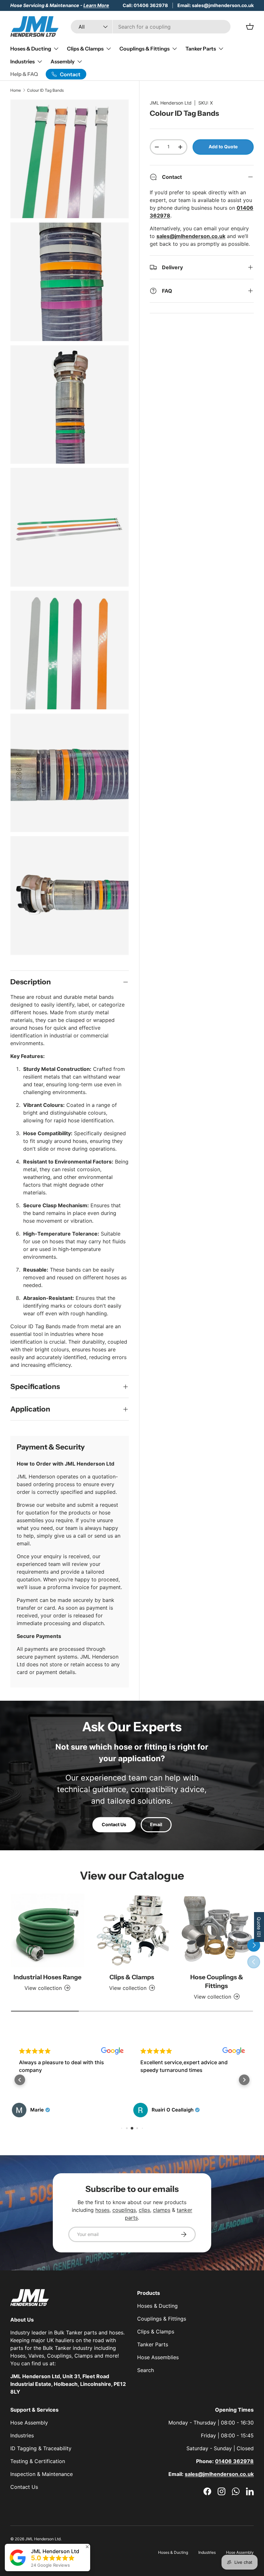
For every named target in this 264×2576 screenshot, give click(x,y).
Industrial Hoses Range (47, 1977)
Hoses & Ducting (157, 2306)
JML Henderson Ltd (171, 103)
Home (16, 90)
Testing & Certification (38, 2461)
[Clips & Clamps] (132, 1931)
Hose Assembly (29, 2423)
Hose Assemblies (158, 2357)
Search (146, 2370)
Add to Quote (223, 147)
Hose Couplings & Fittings (217, 1981)
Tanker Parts (153, 2344)
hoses (102, 2210)
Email (156, 1824)
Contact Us (114, 1824)
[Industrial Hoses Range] (47, 1931)
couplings (124, 2210)
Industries (22, 2435)
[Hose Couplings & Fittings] (217, 1931)
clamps (162, 2210)
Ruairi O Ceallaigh (51, 2110)
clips (144, 2210)
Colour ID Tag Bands (45, 90)
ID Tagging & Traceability (41, 2448)
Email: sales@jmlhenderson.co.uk (216, 5)
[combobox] (151, 27)
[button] (20, 2080)
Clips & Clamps (132, 1977)
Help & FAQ (24, 74)
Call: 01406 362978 (145, 5)
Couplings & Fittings (162, 2319)
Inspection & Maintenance (42, 2474)
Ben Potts (163, 2110)
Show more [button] (154, 2085)
